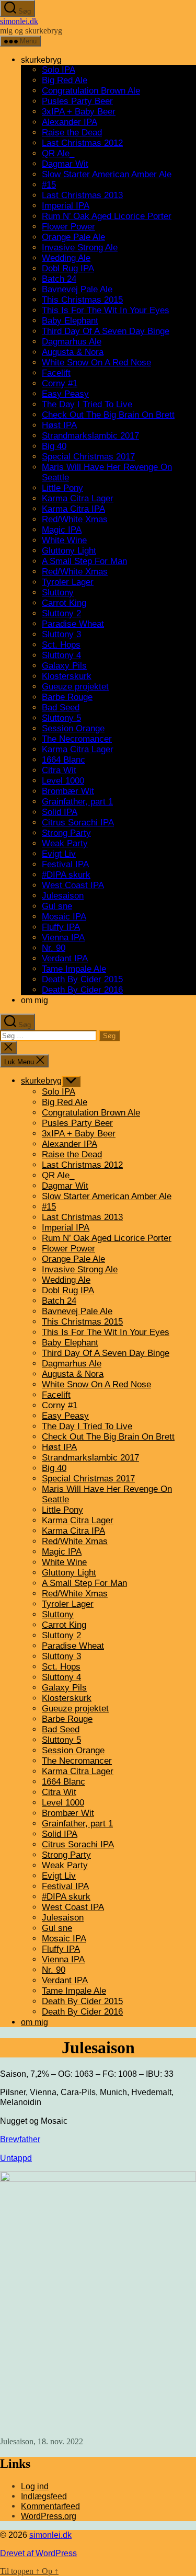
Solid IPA (60, 812)
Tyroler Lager (68, 582)
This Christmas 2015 (82, 300)
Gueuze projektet (75, 687)
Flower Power (68, 227)
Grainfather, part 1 (77, 802)
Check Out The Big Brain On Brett (108, 415)
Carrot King (64, 603)
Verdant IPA (65, 958)
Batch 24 (59, 279)
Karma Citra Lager (78, 498)
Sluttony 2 (61, 613)
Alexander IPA (70, 122)
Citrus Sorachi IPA (78, 823)
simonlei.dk (19, 21)
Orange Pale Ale (73, 237)
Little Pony (62, 488)
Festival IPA (65, 864)
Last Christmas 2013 (82, 195)
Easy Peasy (65, 394)
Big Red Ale (65, 80)
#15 (49, 185)
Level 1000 (63, 781)
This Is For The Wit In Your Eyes (106, 310)
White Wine (64, 540)
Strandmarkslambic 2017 (90, 436)
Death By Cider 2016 (82, 990)
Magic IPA (62, 530)
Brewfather (20, 2139)
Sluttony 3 (61, 634)
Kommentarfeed (50, 2506)
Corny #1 (60, 383)
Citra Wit (59, 770)
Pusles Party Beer (77, 101)
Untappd (16, 2158)
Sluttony (58, 593)
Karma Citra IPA (73, 509)
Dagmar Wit (65, 164)
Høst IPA (59, 425)
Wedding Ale (66, 258)
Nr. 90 (54, 948)
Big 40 (54, 446)
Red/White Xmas (75, 519)
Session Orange (73, 728)
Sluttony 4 (61, 655)
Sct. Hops (61, 645)
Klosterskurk (67, 676)
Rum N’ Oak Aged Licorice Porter (107, 216)
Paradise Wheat (73, 624)
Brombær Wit (68, 791)
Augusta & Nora (73, 352)
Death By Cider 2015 (82, 979)
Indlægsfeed (44, 2496)
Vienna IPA (63, 938)
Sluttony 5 (61, 718)
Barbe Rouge (67, 697)
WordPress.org (49, 2516)
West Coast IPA (73, 885)
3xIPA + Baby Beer (79, 112)
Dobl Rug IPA (68, 268)
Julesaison (63, 896)
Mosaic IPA (64, 917)
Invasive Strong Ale (80, 248)
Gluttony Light (69, 551)
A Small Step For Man (84, 561)
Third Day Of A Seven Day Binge (106, 331)
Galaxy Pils (64, 666)
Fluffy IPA (61, 927)
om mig (34, 1000)
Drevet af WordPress (38, 2553)
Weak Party (65, 843)
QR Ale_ (58, 153)
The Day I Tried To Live (87, 404)
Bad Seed (61, 708)
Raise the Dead (72, 133)
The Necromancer (77, 739)
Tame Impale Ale (74, 969)
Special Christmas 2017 (88, 457)
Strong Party (66, 833)
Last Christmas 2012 (82, 143)
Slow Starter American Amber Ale (107, 174)
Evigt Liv (59, 854)
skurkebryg (41, 60)
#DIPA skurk (66, 875)
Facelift (56, 373)
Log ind (35, 2486)
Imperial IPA (66, 206)
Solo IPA (59, 70)
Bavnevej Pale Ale (77, 289)
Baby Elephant (70, 321)
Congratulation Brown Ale (91, 91)
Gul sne (57, 906)
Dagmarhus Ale (72, 342)
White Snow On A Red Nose (96, 363)
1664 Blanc (64, 760)
